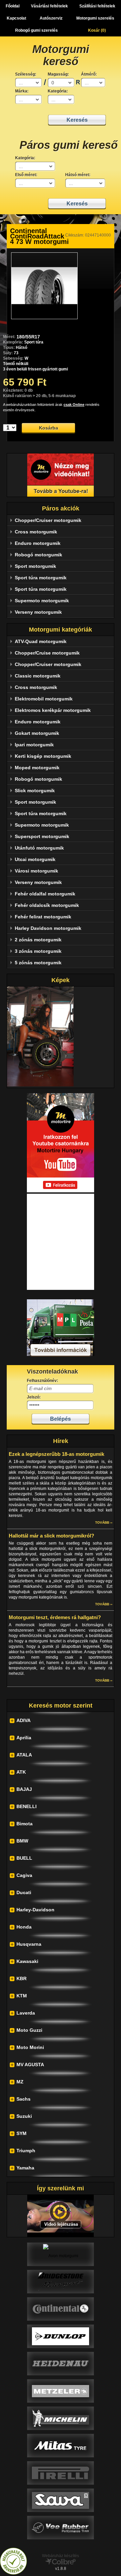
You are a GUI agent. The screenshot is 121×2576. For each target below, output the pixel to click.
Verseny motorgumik (38, 612)
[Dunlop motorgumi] (61, 2336)
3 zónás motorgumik (38, 951)
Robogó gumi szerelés (36, 30)
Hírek (61, 1441)
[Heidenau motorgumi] (61, 2363)
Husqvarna (29, 1944)
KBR (22, 1978)
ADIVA (24, 1720)
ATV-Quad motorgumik (41, 641)
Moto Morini (30, 2047)
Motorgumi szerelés (95, 18)
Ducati (24, 1892)
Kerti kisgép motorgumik (43, 756)
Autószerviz (51, 18)
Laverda (26, 2013)
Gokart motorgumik (37, 733)
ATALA (24, 1755)
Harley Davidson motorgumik (48, 928)
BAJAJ (24, 1789)
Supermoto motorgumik (42, 601)
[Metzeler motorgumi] (61, 2391)
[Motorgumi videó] (61, 2216)
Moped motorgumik (37, 768)
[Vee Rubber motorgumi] (61, 2527)
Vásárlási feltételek (49, 6)
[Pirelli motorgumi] (61, 2473)
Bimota (25, 1824)
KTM (22, 1996)
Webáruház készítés (61, 2556)
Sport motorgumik (35, 566)
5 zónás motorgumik (38, 963)
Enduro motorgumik (38, 543)
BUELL (24, 1858)
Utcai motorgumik (35, 859)
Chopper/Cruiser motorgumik (48, 520)
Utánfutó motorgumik (39, 848)
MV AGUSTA (30, 2065)
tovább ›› (104, 1522)
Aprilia (24, 1738)
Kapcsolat (16, 18)
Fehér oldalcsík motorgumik (47, 905)
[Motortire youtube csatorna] (61, 475)
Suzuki (24, 2116)
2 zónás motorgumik (38, 940)
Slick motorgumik (35, 791)
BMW (22, 1841)
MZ (20, 2082)
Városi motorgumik (36, 871)
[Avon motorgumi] (61, 2254)
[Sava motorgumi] (61, 2500)
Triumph (26, 2151)
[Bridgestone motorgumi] (61, 2281)
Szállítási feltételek (97, 6)
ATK (21, 1772)
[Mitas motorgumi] (61, 2445)
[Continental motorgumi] (61, 2309)
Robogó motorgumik (38, 555)
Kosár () (97, 30)
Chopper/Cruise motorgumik (47, 653)
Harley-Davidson (35, 1910)
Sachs (24, 2099)
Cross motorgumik (36, 532)
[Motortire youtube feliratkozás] (61, 1191)
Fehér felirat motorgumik (43, 917)
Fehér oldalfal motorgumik (45, 894)
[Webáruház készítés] (61, 2563)
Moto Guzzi (29, 2030)
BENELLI (27, 1806)
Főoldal (13, 6)
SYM (22, 2133)
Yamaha (25, 2168)
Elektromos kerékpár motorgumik (53, 710)
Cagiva (24, 1875)
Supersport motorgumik (42, 836)
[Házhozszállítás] (61, 1355)
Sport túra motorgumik (41, 578)
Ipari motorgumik (34, 745)
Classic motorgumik (38, 676)
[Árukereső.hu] (13, 2573)
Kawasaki (27, 1961)
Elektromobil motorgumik (44, 699)
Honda (24, 1927)
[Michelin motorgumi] (61, 2418)
